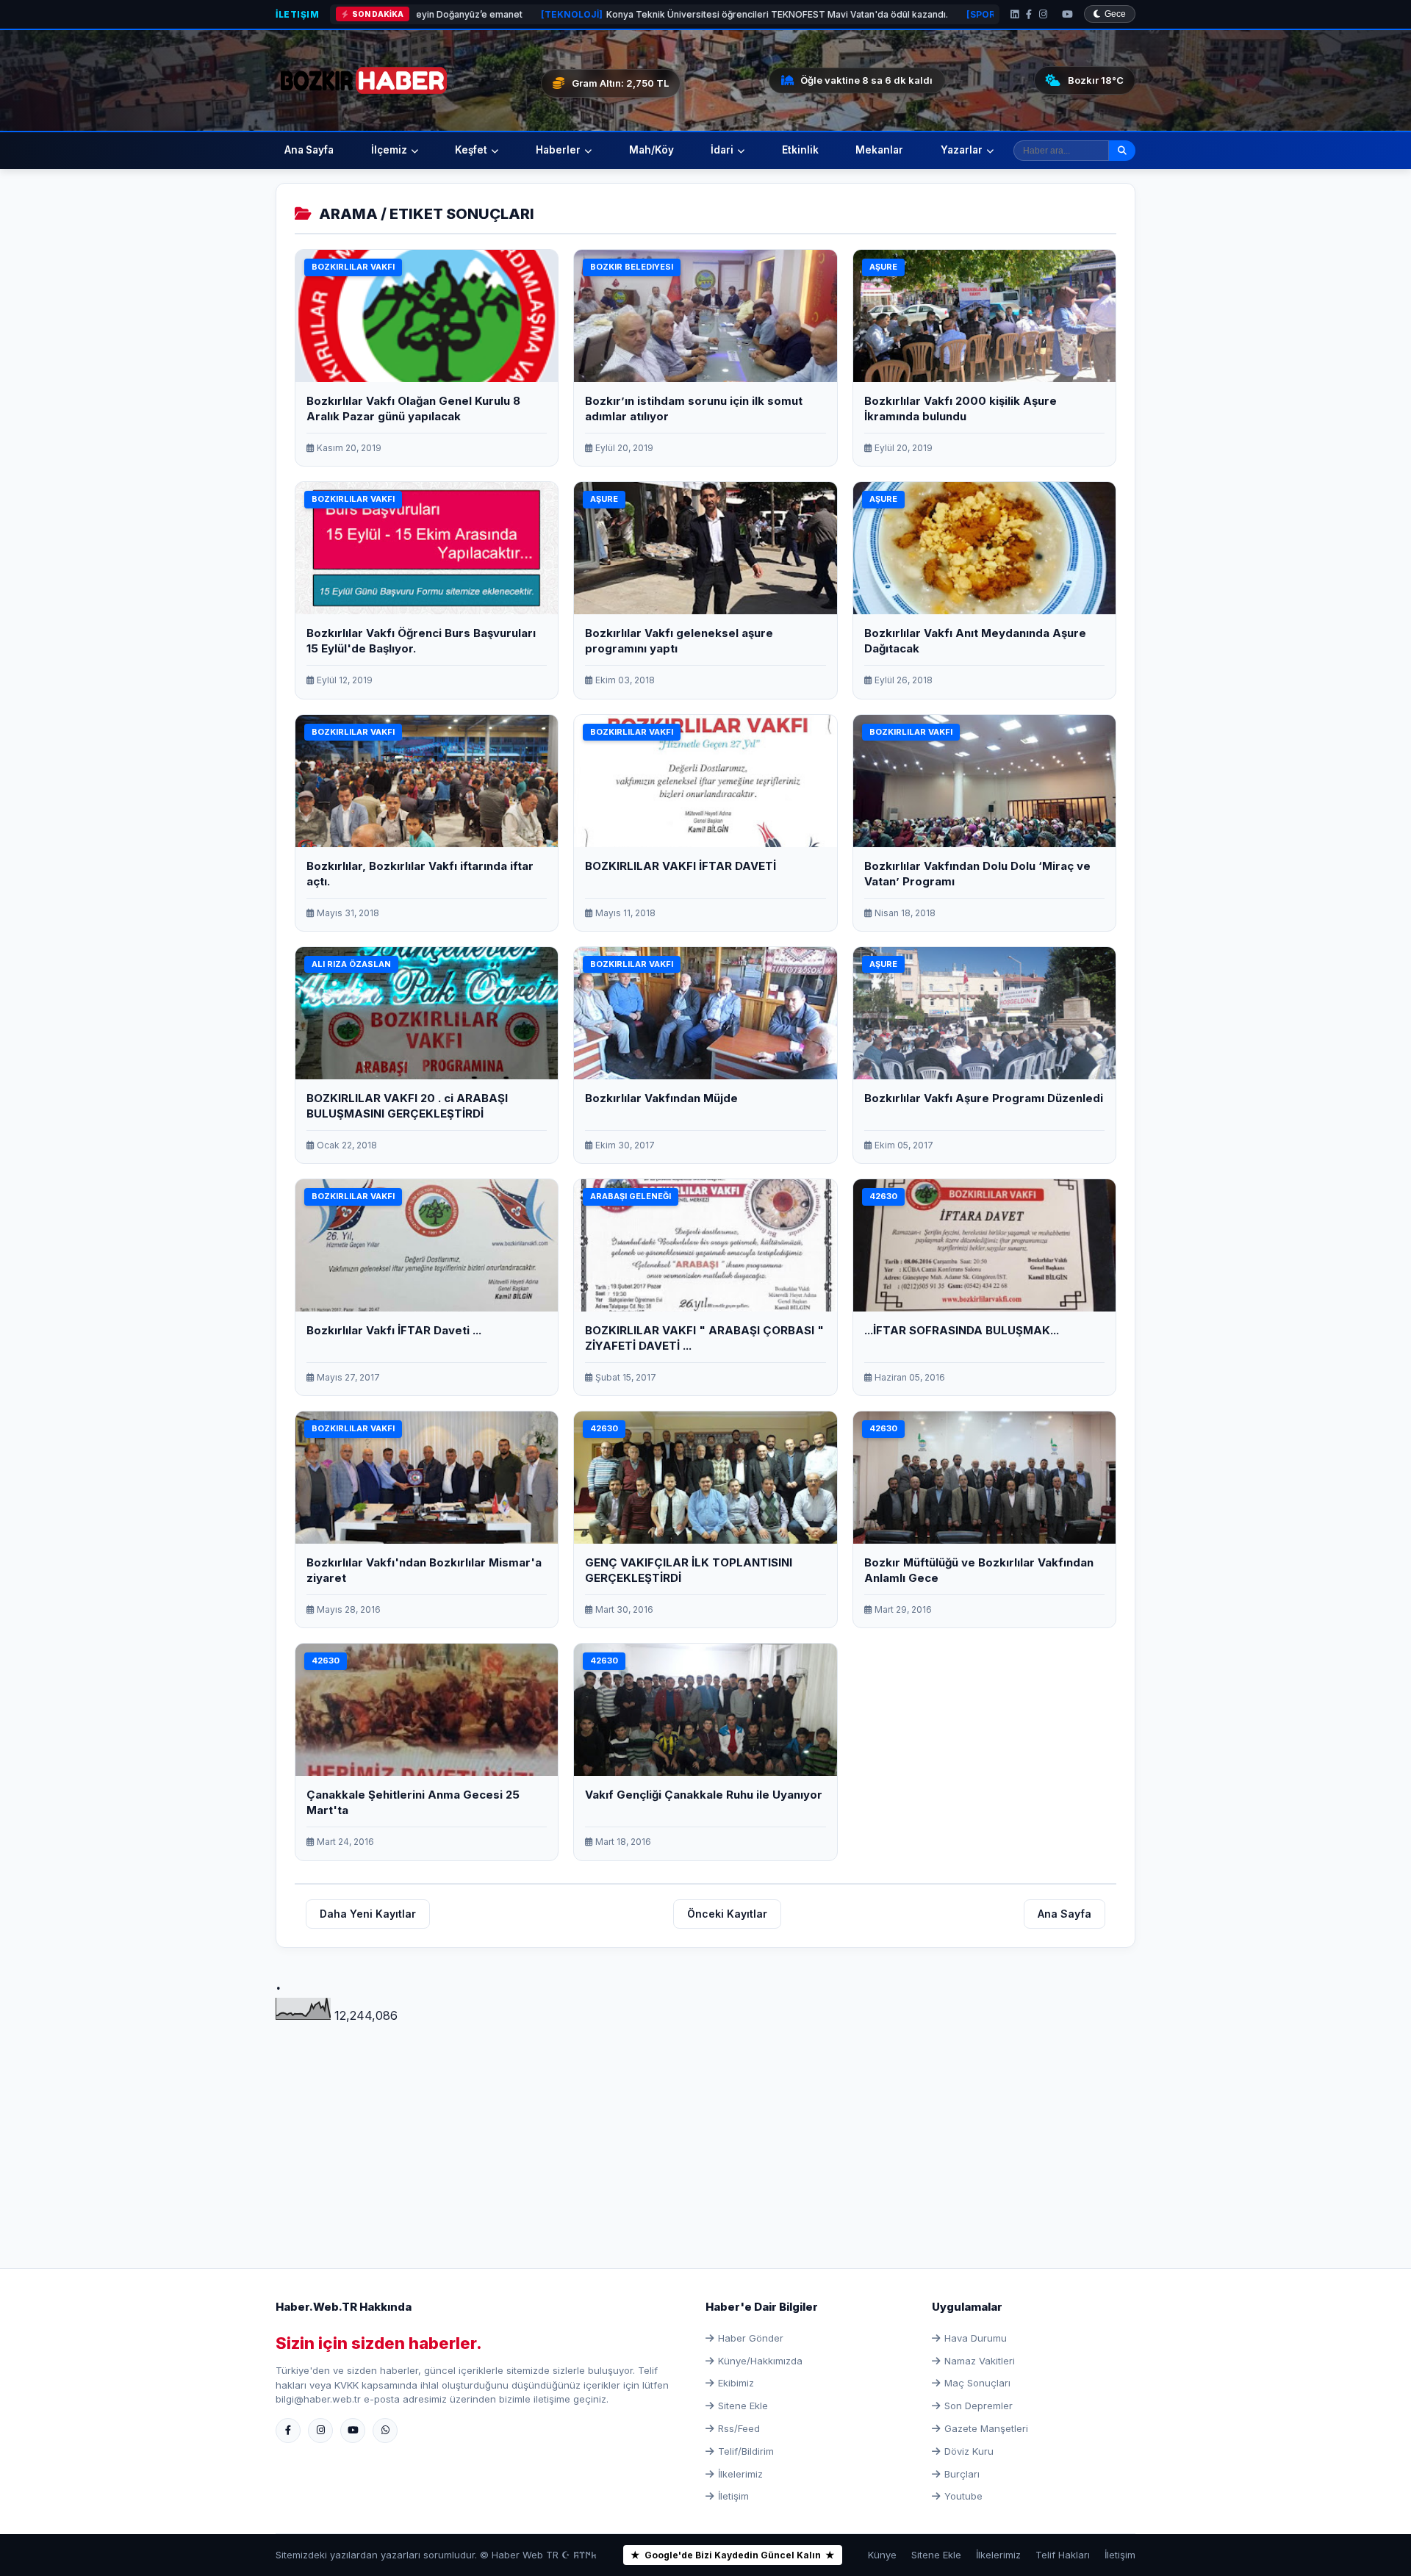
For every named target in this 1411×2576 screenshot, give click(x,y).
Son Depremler (979, 2406)
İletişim (297, 14)
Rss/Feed (739, 2428)
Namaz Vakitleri (980, 2361)
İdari (722, 150)
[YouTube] (1067, 14)
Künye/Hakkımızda (760, 2361)
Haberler (558, 150)
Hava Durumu (976, 2338)
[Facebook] (1029, 14)
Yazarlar (962, 150)
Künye (882, 2555)
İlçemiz (389, 150)
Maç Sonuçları (977, 2383)
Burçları (962, 2474)
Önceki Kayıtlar (727, 1914)
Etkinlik (800, 150)
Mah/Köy (651, 150)
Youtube (963, 2496)
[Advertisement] (705, 2129)
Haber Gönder (751, 2338)
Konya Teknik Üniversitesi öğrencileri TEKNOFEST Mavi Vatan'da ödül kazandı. (563, 14)
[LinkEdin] (1015, 14)
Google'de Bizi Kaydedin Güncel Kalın (733, 2555)
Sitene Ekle (743, 2406)
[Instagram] (1043, 14)
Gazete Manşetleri (986, 2428)
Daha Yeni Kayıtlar (368, 1914)
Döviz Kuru (969, 2451)
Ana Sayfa (309, 150)
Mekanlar (879, 150)
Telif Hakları (1063, 2555)
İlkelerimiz (740, 2474)
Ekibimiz (736, 2383)
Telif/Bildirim (746, 2451)
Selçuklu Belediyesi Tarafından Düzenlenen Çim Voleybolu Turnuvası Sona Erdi (974, 14)
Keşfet (471, 150)
